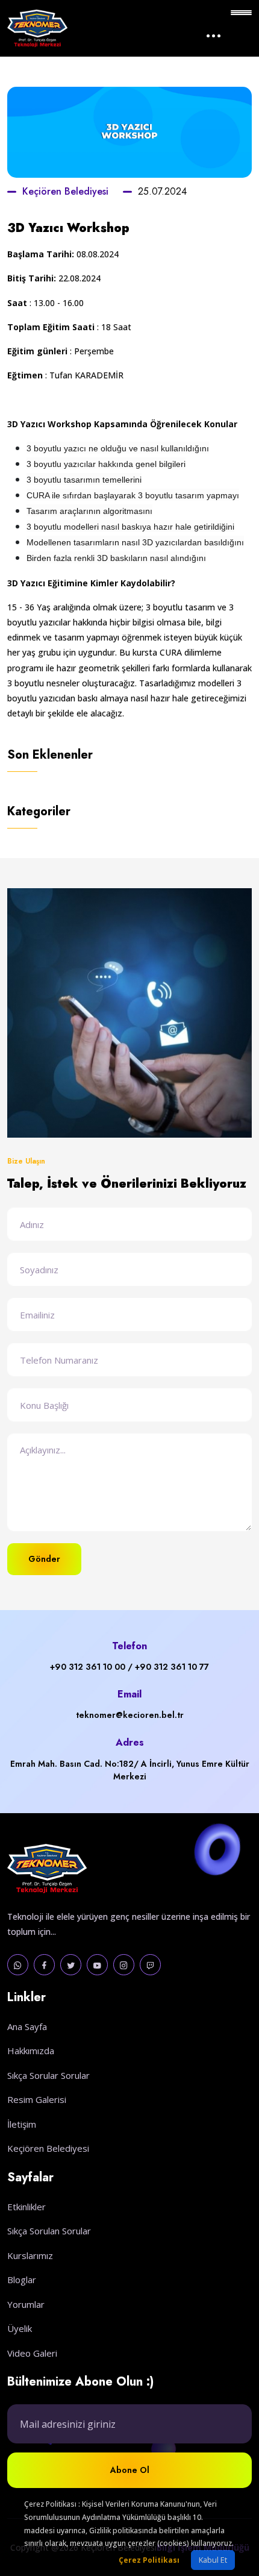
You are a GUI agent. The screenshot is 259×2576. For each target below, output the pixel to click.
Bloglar (22, 2280)
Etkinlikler (27, 2207)
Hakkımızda (31, 2051)
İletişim (22, 2124)
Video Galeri (32, 2353)
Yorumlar (26, 2304)
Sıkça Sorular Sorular (48, 2075)
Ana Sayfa (27, 2026)
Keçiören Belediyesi (65, 191)
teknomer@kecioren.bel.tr (130, 1715)
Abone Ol (130, 2470)
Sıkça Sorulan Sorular (49, 2231)
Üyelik (20, 2328)
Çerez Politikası (149, 2560)
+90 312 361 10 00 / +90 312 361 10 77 (129, 1667)
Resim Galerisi (37, 2099)
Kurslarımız (30, 2255)
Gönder (44, 1559)
